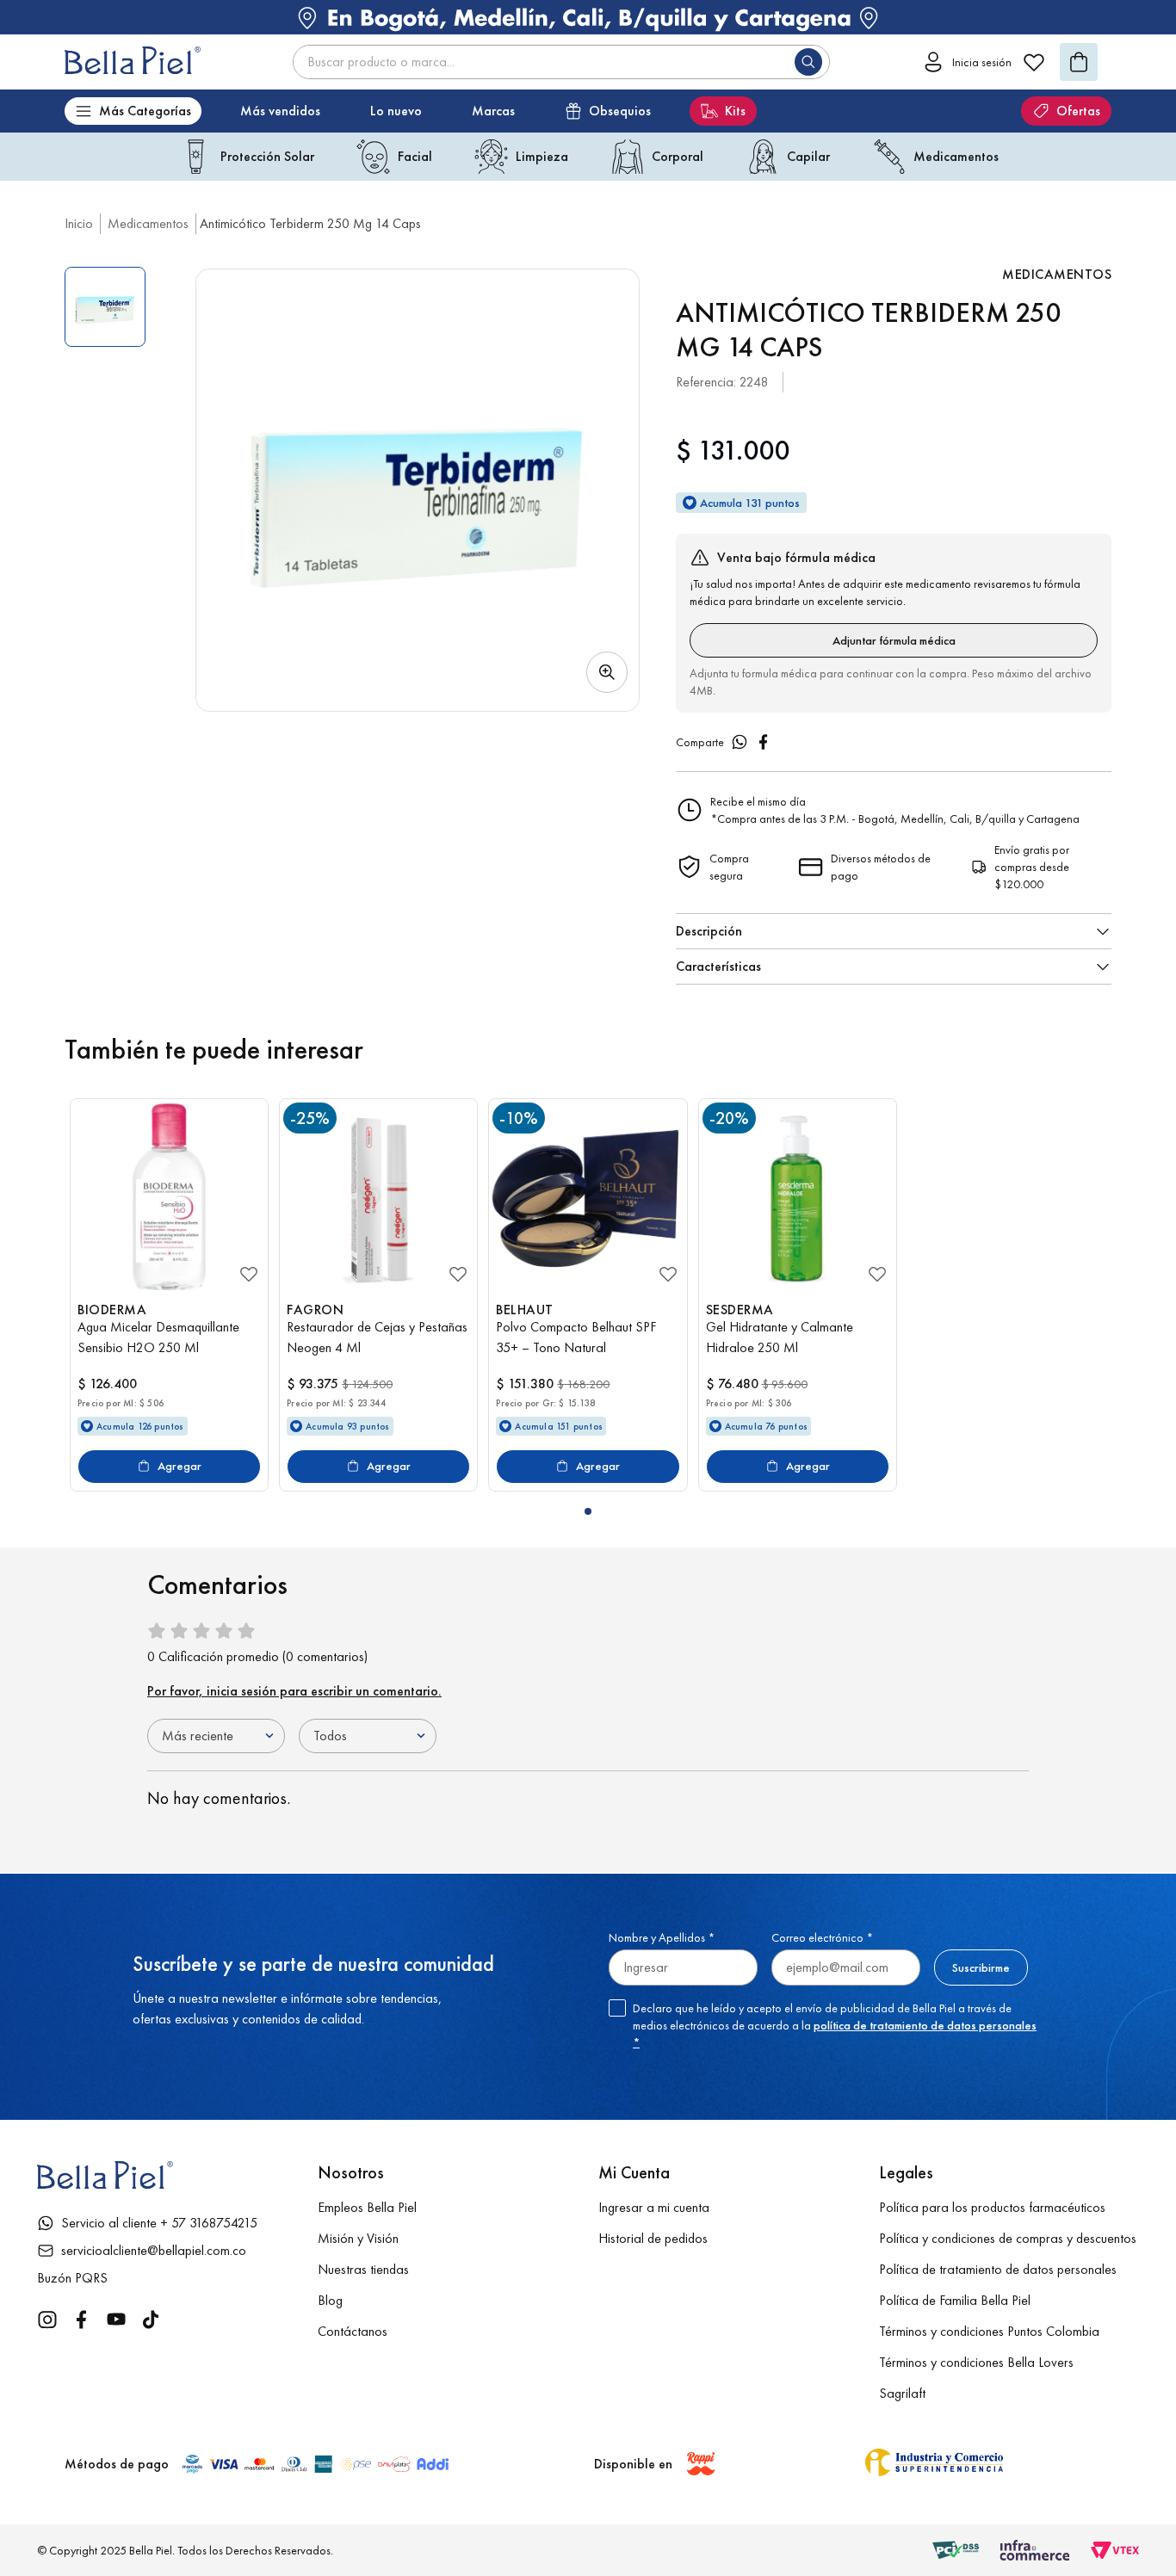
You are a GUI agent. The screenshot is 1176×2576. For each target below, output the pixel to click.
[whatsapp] (740, 742)
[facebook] (764, 742)
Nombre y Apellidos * (662, 1937)
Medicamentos (148, 223)
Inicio (79, 223)
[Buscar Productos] (812, 62)
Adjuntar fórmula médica (894, 640)
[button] (418, 490)
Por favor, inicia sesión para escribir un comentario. (294, 1691)
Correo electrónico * (822, 1937)
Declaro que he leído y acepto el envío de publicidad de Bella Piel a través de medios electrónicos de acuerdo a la (835, 2025)
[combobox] (561, 62)
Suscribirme (981, 1968)
